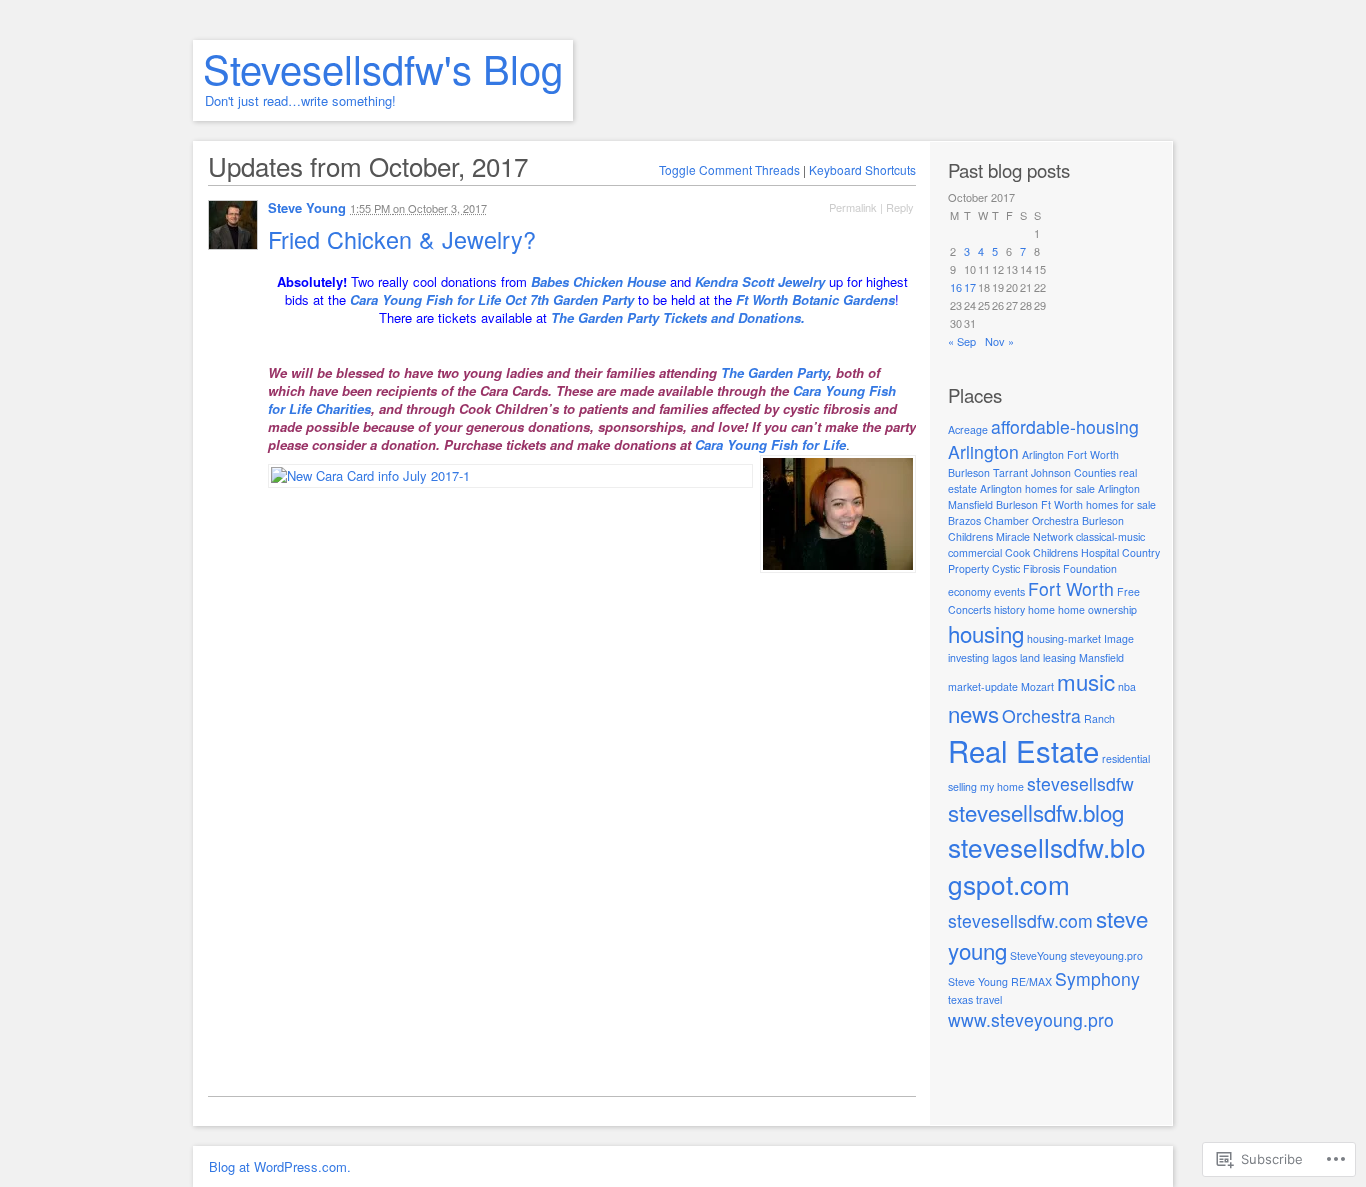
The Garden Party (774, 372)
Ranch (1099, 718)
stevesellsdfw (1080, 783)
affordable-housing (1065, 426)
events (1009, 591)
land (1030, 657)
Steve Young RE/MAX (1000, 981)
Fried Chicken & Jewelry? (405, 239)
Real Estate (1023, 750)
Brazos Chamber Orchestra (1013, 520)
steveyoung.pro (1106, 955)
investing (968, 657)
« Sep (962, 341)
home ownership (1097, 609)
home (1041, 609)
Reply (900, 207)
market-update (983, 686)
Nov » (999, 341)
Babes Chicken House (598, 281)
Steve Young (307, 207)
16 (956, 287)
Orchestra (1041, 715)
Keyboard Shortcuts (862, 169)
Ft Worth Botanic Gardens (815, 299)
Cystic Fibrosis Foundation (1054, 568)
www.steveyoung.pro (1031, 1019)
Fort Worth (1071, 588)
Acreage (968, 429)
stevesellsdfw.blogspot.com (1047, 865)
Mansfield (1101, 657)
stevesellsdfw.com (1020, 920)
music (1086, 681)
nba (1127, 686)
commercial (975, 552)
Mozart (1037, 686)
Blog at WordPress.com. (280, 1166)
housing (986, 633)
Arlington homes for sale (1037, 488)
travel (989, 999)
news (973, 713)
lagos (1004, 657)
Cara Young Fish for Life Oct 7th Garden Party (492, 299)
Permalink (853, 207)
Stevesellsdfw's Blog (383, 67)
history (1009, 609)
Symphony (1097, 978)
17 (970, 287)
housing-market (1064, 638)
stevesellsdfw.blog (1036, 812)
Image (1119, 638)
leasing (1059, 657)
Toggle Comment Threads (729, 169)
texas (960, 999)
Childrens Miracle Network (1010, 536)
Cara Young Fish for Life (770, 444)
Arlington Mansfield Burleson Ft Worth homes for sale (1052, 496)
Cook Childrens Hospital (1062, 552)
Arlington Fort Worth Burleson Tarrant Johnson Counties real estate (1042, 471)
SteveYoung (1038, 955)
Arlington (983, 451)
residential (1126, 758)
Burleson (1103, 520)
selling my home (986, 786)
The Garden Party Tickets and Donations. (678, 317)
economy (969, 591)
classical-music (1110, 536)
